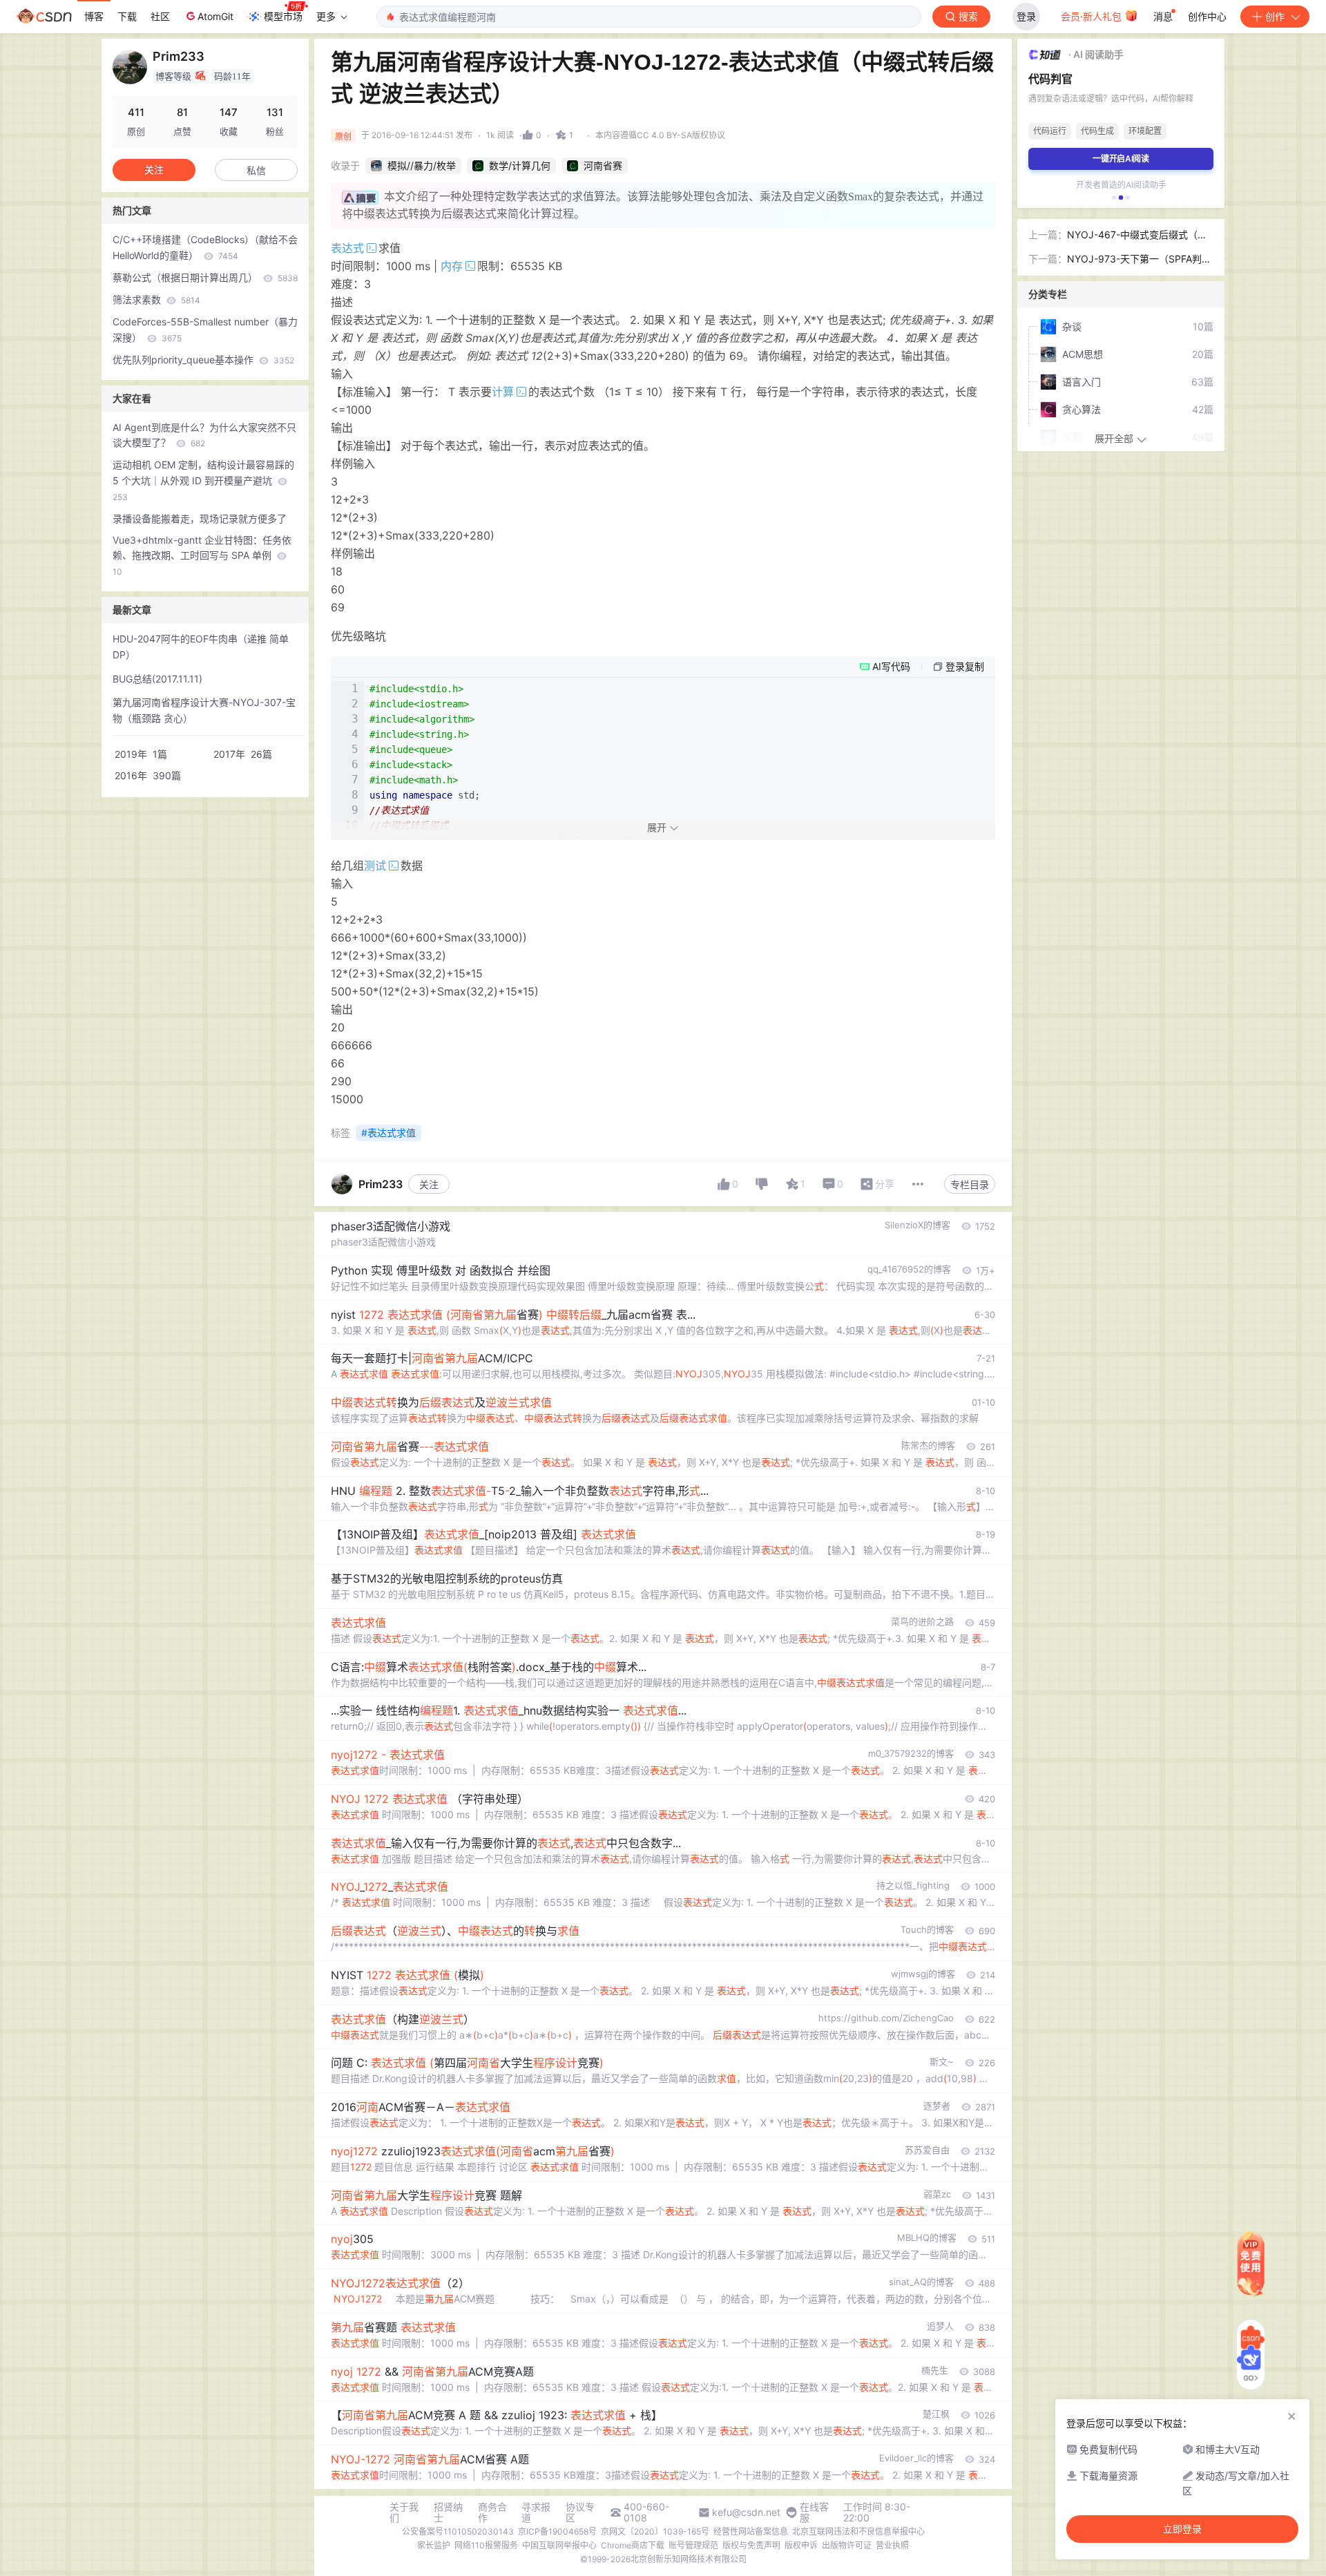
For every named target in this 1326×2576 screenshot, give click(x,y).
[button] (1114, 198)
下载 (127, 16)
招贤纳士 (448, 2512)
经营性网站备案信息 (751, 2531)
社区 (160, 16)
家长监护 (434, 2545)
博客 (94, 16)
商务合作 (492, 2512)
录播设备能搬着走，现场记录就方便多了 (200, 518)
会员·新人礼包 (1093, 16)
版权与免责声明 (751, 2545)
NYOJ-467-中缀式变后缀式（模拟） (1137, 236)
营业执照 (892, 2545)
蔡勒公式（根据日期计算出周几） (205, 277)
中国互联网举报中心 (559, 2545)
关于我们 (404, 2512)
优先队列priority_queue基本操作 (203, 360)
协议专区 (580, 2512)
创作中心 (1207, 16)
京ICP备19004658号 (557, 2531)
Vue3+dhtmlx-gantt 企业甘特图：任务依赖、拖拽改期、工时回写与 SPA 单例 (202, 556)
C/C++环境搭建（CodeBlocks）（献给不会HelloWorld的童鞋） (205, 247)
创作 (1275, 16)
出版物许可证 (847, 2545)
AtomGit (215, 16)
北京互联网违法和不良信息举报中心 (858, 2531)
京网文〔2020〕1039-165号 (655, 2531)
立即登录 (1182, 2529)
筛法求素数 (156, 299)
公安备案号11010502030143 (458, 2531)
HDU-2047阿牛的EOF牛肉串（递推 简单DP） (201, 647)
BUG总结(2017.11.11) (157, 679)
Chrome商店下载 (633, 2545)
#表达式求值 (388, 1133)
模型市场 (283, 16)
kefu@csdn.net (746, 2512)
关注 (429, 1184)
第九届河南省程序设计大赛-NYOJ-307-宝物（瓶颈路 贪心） (204, 710)
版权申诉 (801, 2545)
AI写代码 (891, 666)
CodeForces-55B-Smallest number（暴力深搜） (205, 330)
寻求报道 (536, 2512)
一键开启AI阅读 (1121, 159)
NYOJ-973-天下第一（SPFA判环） (1134, 260)
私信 (256, 170)
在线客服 (814, 2512)
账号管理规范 (693, 2545)
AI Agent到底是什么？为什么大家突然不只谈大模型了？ (204, 435)
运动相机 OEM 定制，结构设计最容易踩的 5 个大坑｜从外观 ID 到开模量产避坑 (203, 480)
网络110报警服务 (486, 2545)
